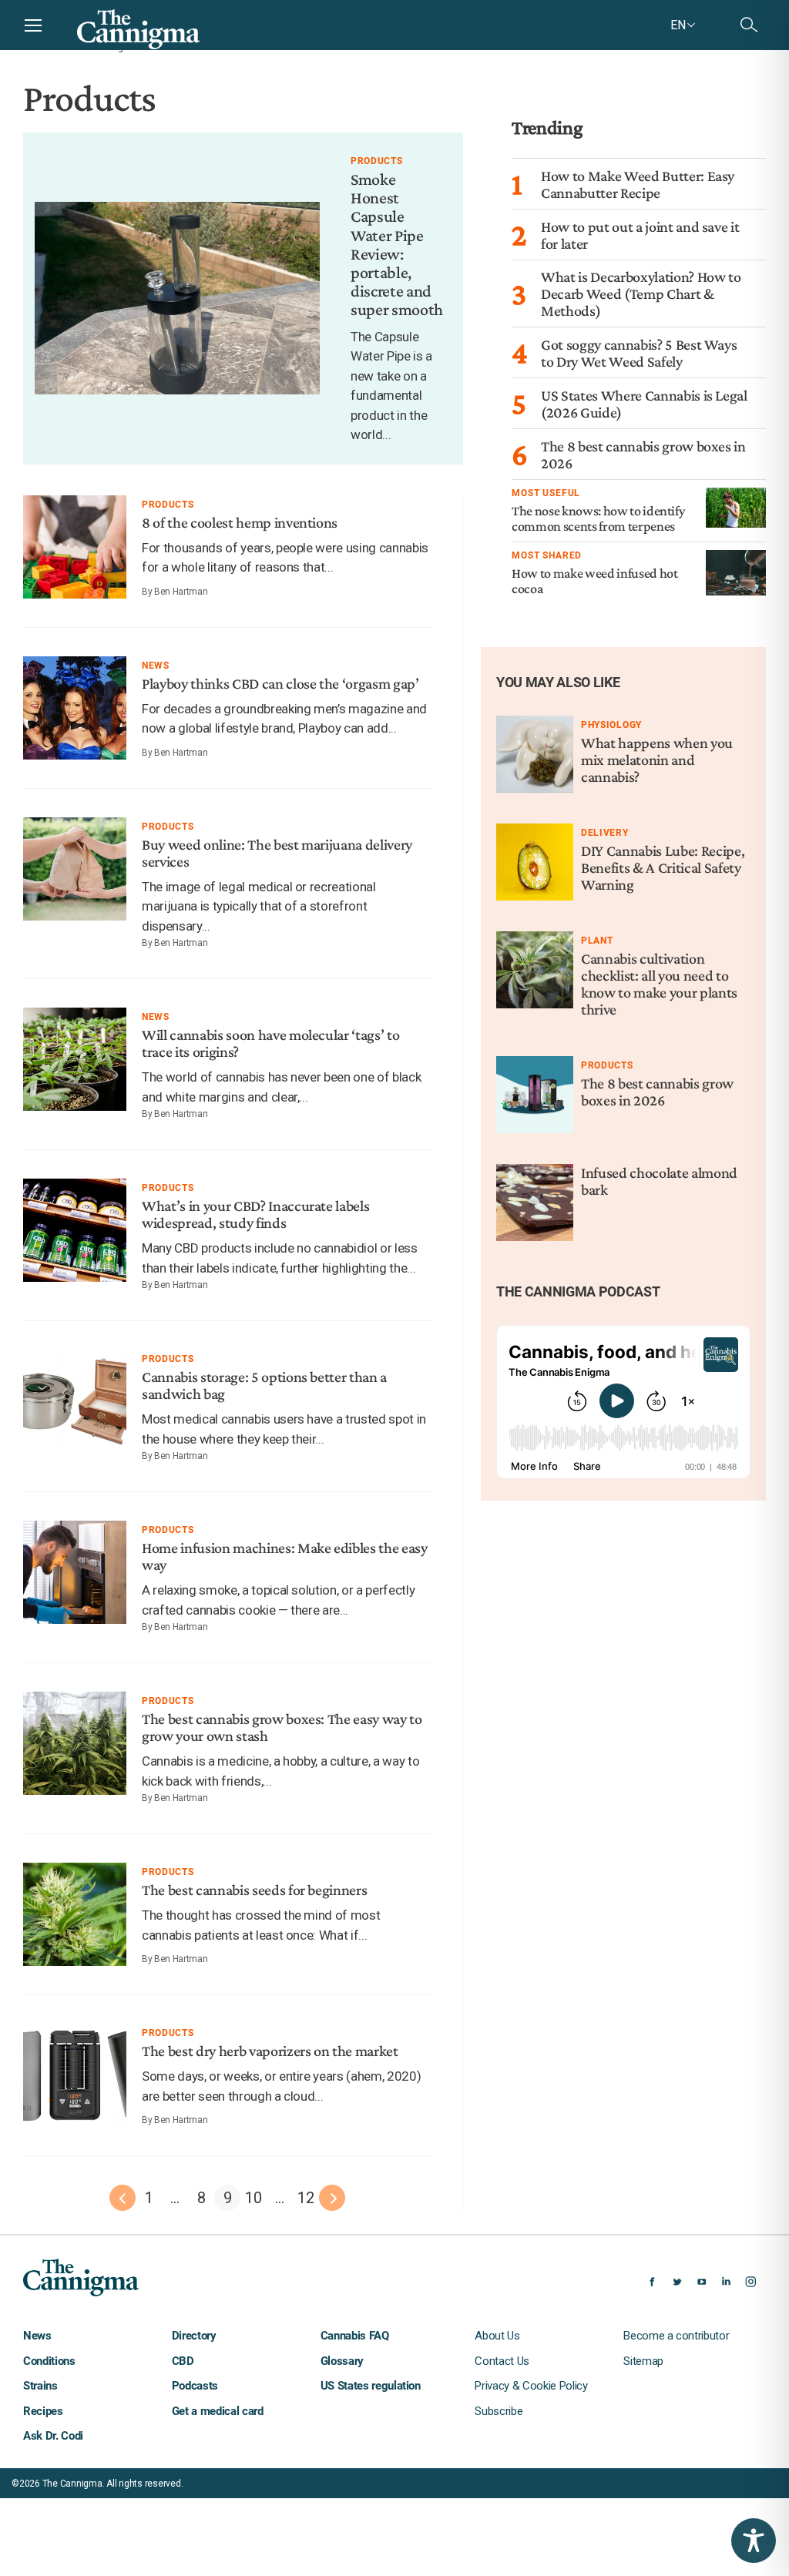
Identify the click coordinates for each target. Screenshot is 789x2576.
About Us (497, 2336)
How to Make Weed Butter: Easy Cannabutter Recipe (638, 184)
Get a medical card (218, 2411)
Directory (194, 2336)
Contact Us (502, 2361)
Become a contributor (676, 2336)
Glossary (342, 2361)
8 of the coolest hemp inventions (240, 522)
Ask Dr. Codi (53, 2436)
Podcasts (195, 2386)
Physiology (611, 725)
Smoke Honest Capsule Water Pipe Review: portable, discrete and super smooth (397, 244)
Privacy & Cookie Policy (531, 2386)
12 (306, 2198)
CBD (183, 2361)
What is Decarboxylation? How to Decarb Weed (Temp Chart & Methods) (641, 293)
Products (377, 161)
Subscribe (499, 2411)
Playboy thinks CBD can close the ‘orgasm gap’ (280, 683)
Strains (40, 2386)
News (156, 666)
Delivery (605, 833)
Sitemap (643, 2361)
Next (332, 2198)
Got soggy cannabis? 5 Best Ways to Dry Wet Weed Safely (639, 353)
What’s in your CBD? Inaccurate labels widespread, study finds (255, 1214)
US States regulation (371, 2386)
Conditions (49, 2361)
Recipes (43, 2411)
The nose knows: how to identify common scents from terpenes (598, 518)
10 (253, 2198)
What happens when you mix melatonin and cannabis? (657, 760)
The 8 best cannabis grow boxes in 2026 (657, 1092)
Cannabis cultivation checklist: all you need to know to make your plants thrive (659, 984)
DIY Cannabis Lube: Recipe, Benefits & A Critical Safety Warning (663, 867)
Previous (123, 2198)
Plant (597, 941)
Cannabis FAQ (355, 2336)
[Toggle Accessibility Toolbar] (754, 2541)
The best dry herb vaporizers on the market (270, 2051)
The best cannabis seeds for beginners (254, 1890)
